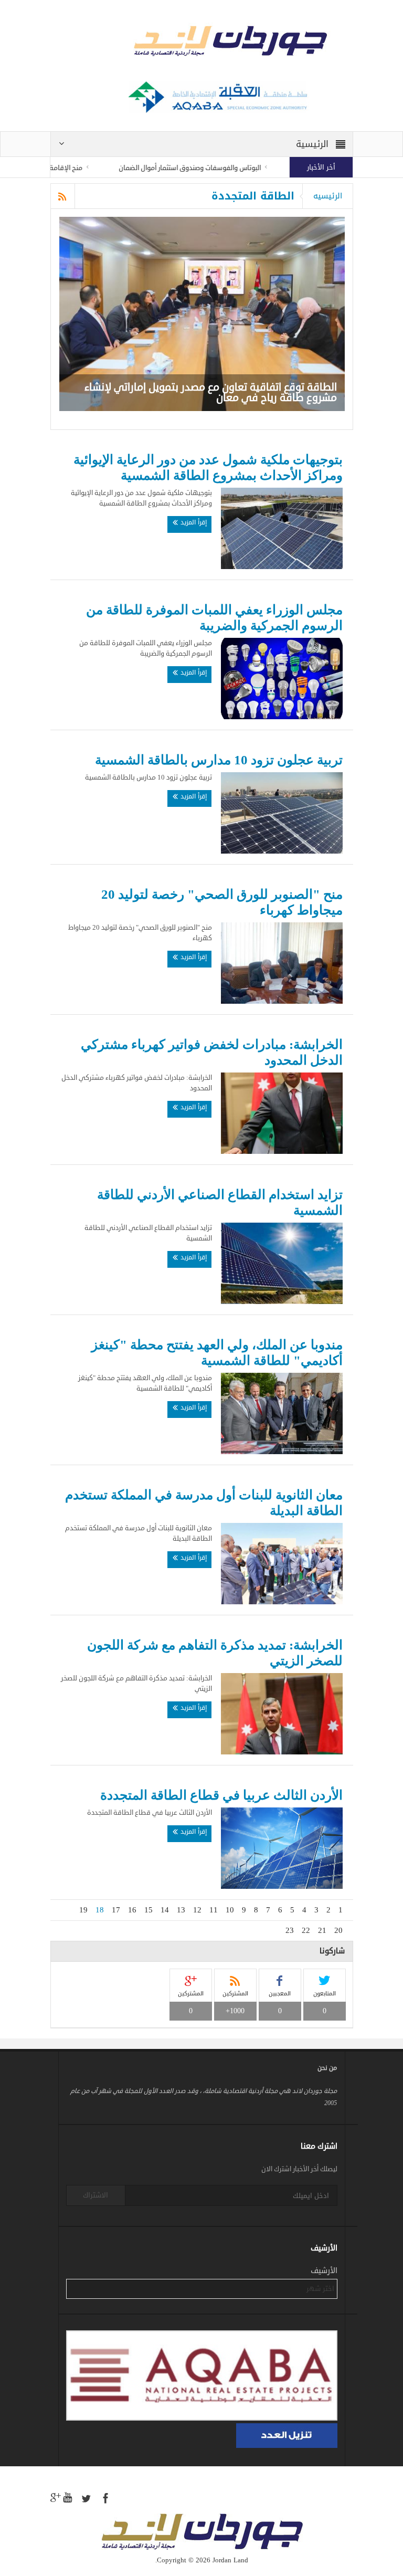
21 (322, 1930)
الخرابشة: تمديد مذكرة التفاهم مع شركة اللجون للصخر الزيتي (215, 1653)
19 (83, 1910)
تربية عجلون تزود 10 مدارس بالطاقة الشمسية (219, 760)
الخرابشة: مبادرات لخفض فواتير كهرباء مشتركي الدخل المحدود (212, 1052)
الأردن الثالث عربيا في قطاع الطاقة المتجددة (221, 1795)
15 (149, 1910)
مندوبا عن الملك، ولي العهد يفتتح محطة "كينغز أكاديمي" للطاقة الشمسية (217, 1353)
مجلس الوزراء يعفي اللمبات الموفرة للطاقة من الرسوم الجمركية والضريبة (214, 618)
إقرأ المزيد (193, 522)
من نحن (327, 2068)
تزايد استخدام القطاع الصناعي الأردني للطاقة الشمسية (220, 1202)
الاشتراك (96, 2195)
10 (230, 1910)
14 (165, 1910)
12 (197, 1910)
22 (306, 1930)
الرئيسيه (328, 196)
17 (116, 1910)
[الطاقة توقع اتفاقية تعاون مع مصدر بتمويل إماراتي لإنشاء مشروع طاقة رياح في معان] (202, 314)
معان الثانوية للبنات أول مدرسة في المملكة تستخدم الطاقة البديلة (204, 1503)
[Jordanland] (202, 43)
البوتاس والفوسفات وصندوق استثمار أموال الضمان (227, 168)
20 (338, 1930)
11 (214, 1910)
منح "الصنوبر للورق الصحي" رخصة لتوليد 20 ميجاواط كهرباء (222, 902)
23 (290, 1930)
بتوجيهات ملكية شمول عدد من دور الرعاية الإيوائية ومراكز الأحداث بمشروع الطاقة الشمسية (208, 467)
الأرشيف (324, 2271)
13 (181, 1910)
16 (132, 1910)
